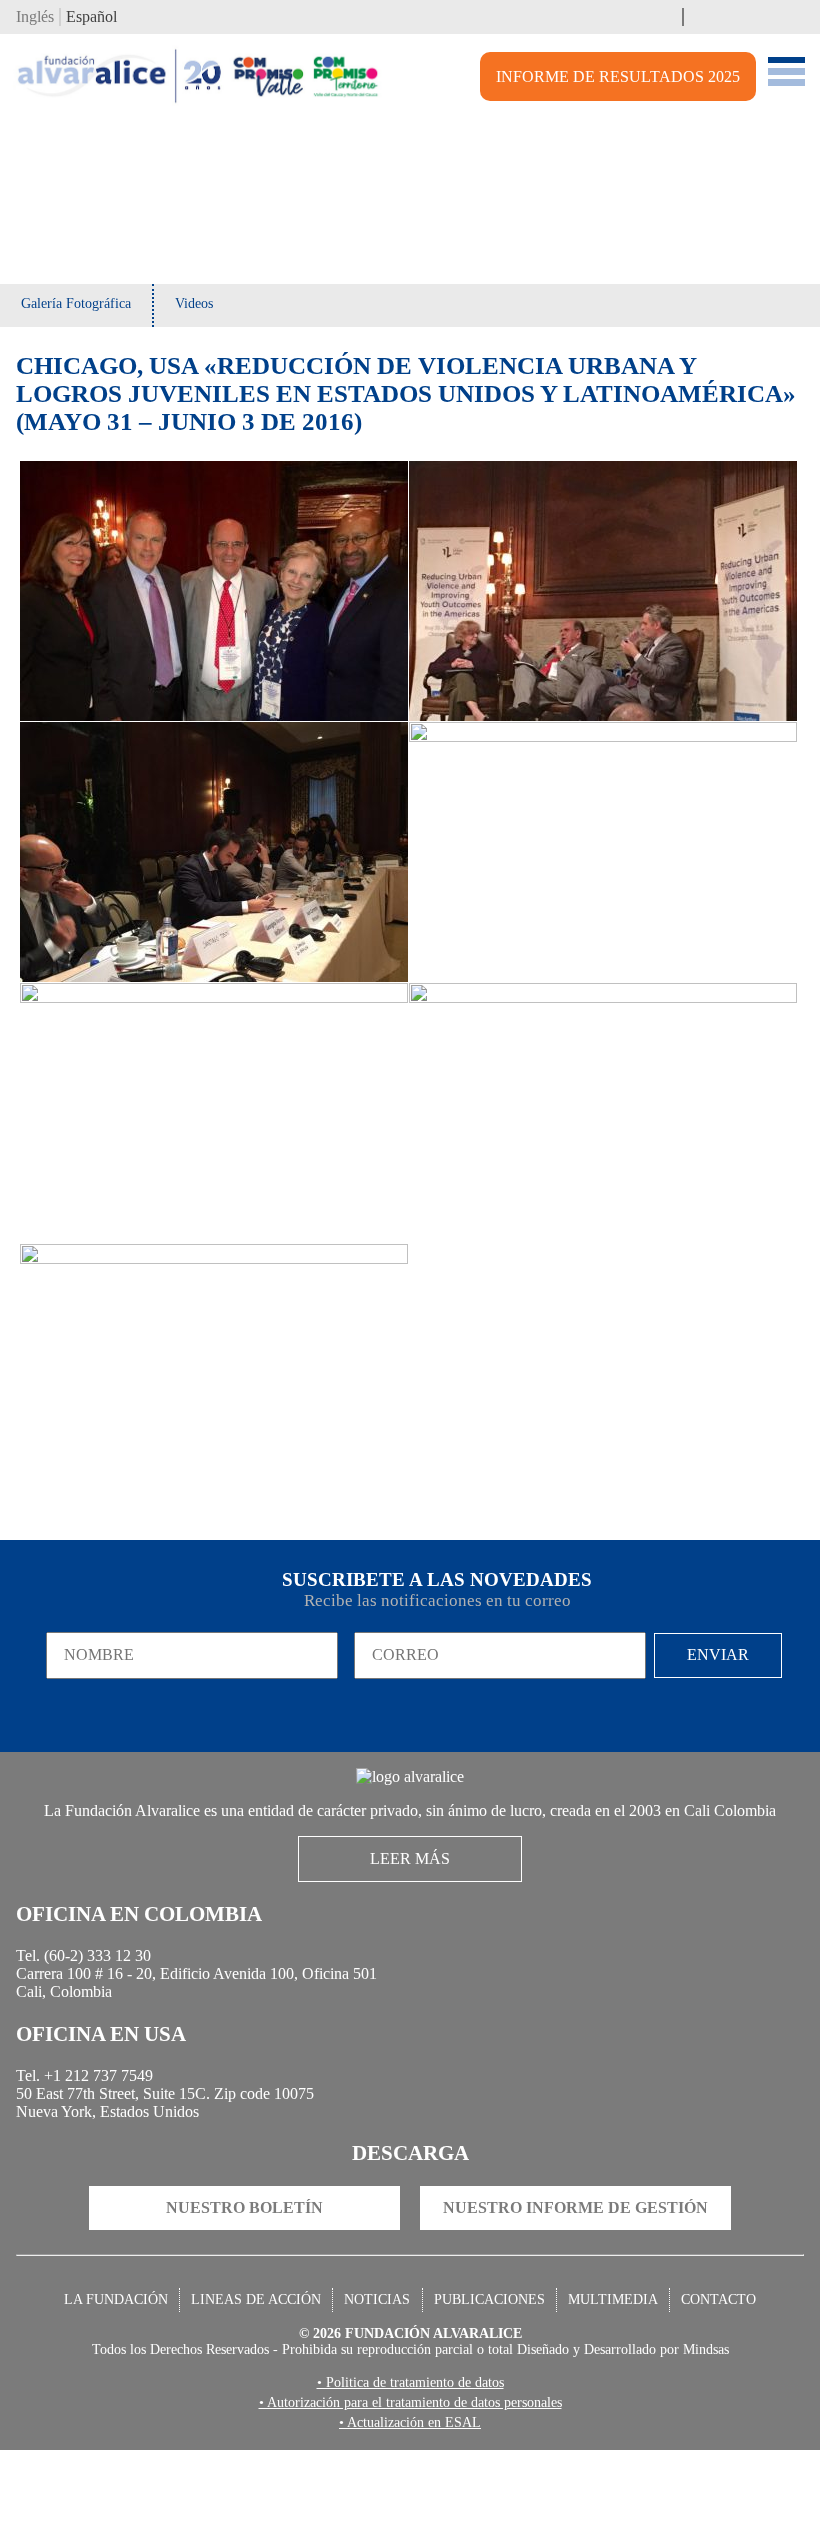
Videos (204, 308)
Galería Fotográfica (80, 308)
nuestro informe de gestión (575, 2273)
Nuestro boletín (245, 2273)
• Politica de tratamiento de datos (410, 2456)
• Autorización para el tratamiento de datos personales (410, 2477)
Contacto (706, 2368)
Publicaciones (488, 2368)
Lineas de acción (264, 2368)
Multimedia (607, 2368)
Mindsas (725, 2422)
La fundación (129, 2368)
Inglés (38, 18)
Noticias (380, 2368)
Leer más (410, 1894)
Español (101, 18)
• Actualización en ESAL (410, 2498)
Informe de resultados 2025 (627, 81)
